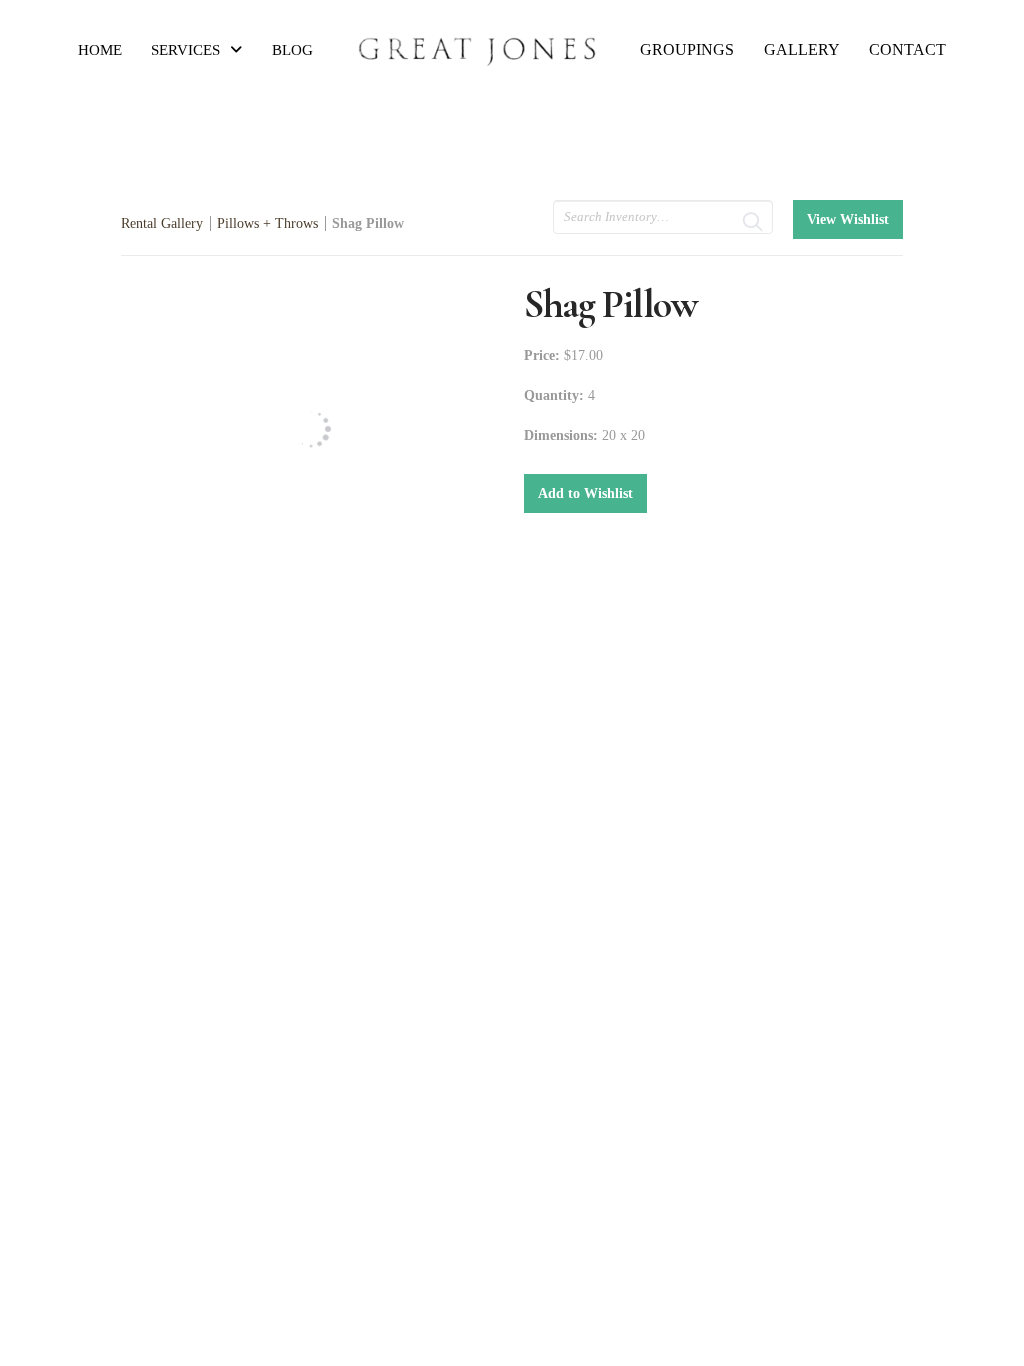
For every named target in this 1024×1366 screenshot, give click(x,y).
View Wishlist (848, 219)
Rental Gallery (162, 223)
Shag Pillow (368, 223)
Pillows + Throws (267, 223)
